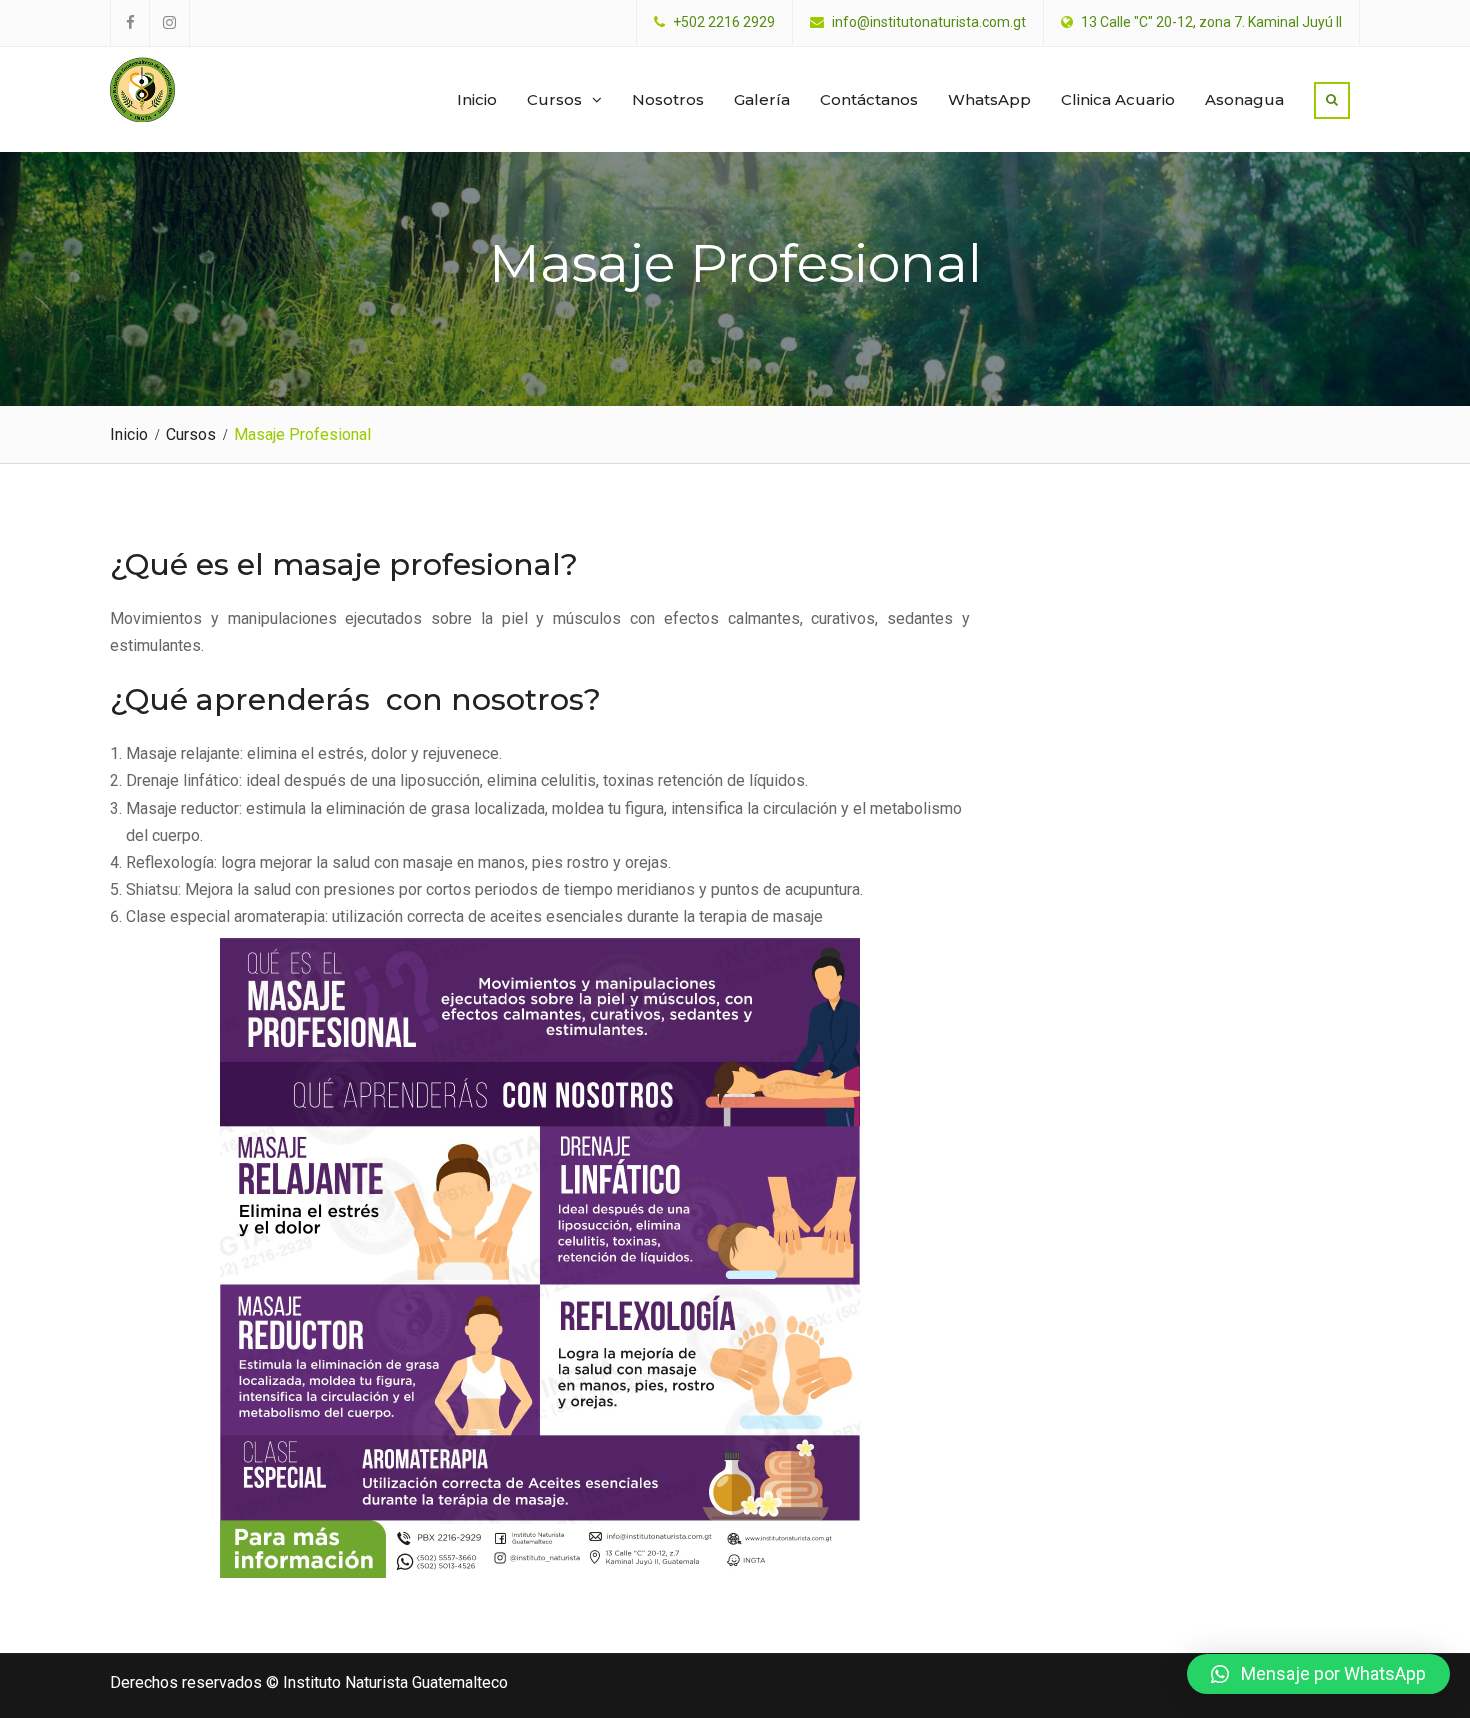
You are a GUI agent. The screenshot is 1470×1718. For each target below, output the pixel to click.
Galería (762, 99)
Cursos (554, 99)
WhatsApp (989, 99)
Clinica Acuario (1118, 99)
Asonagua (1244, 99)
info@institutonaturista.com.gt (929, 22)
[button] (1318, 1674)
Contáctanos (869, 99)
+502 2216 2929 (724, 22)
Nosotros (668, 99)
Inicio (477, 99)
